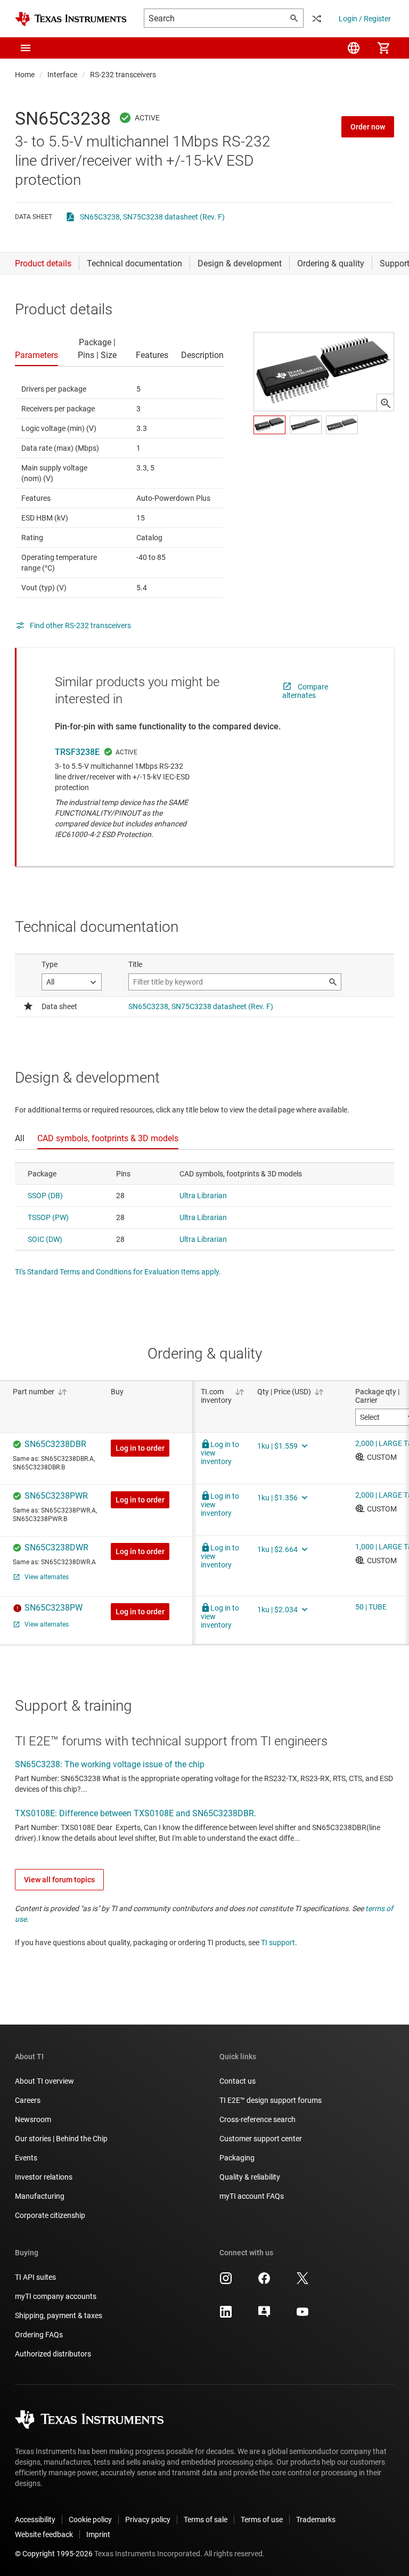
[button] (26, 48)
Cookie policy (90, 2520)
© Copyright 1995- (54, 2554)
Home (25, 75)
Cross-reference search (257, 2119)
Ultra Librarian (203, 1196)
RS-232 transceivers (123, 75)
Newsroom (33, 2119)
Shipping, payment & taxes (59, 2315)
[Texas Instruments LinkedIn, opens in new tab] (226, 2315)
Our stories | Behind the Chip (61, 2139)
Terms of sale (206, 2520)
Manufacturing (40, 2196)
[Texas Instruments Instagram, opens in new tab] (226, 2282)
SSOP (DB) (45, 1196)
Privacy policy (148, 2520)
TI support (278, 1943)
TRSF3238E (77, 752)
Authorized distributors (53, 2354)
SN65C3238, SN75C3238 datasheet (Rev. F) (152, 217)
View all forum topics (59, 1880)
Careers (28, 2100)
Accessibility (35, 2520)
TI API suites (35, 2277)
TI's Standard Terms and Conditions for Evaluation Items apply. (118, 1272)
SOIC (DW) (45, 1239)
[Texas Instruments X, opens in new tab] (302, 2282)
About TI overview (44, 2081)
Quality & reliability (250, 2177)
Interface (62, 75)
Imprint (98, 2534)
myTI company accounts (56, 2296)
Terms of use (262, 2520)
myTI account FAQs (252, 2196)
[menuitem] (354, 48)
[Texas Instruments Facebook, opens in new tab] (264, 2282)
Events (26, 2158)
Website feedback (44, 2534)
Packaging (237, 2158)
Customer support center (261, 2139)
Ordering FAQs (39, 2335)
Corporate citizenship (50, 2215)
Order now (368, 127)
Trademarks (316, 2520)
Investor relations (44, 2177)
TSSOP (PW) (48, 1217)
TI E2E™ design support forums (271, 2100)
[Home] (71, 19)
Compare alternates (305, 691)
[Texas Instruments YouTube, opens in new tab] (302, 2315)
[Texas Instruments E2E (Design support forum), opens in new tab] (264, 2315)
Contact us (238, 2081)
